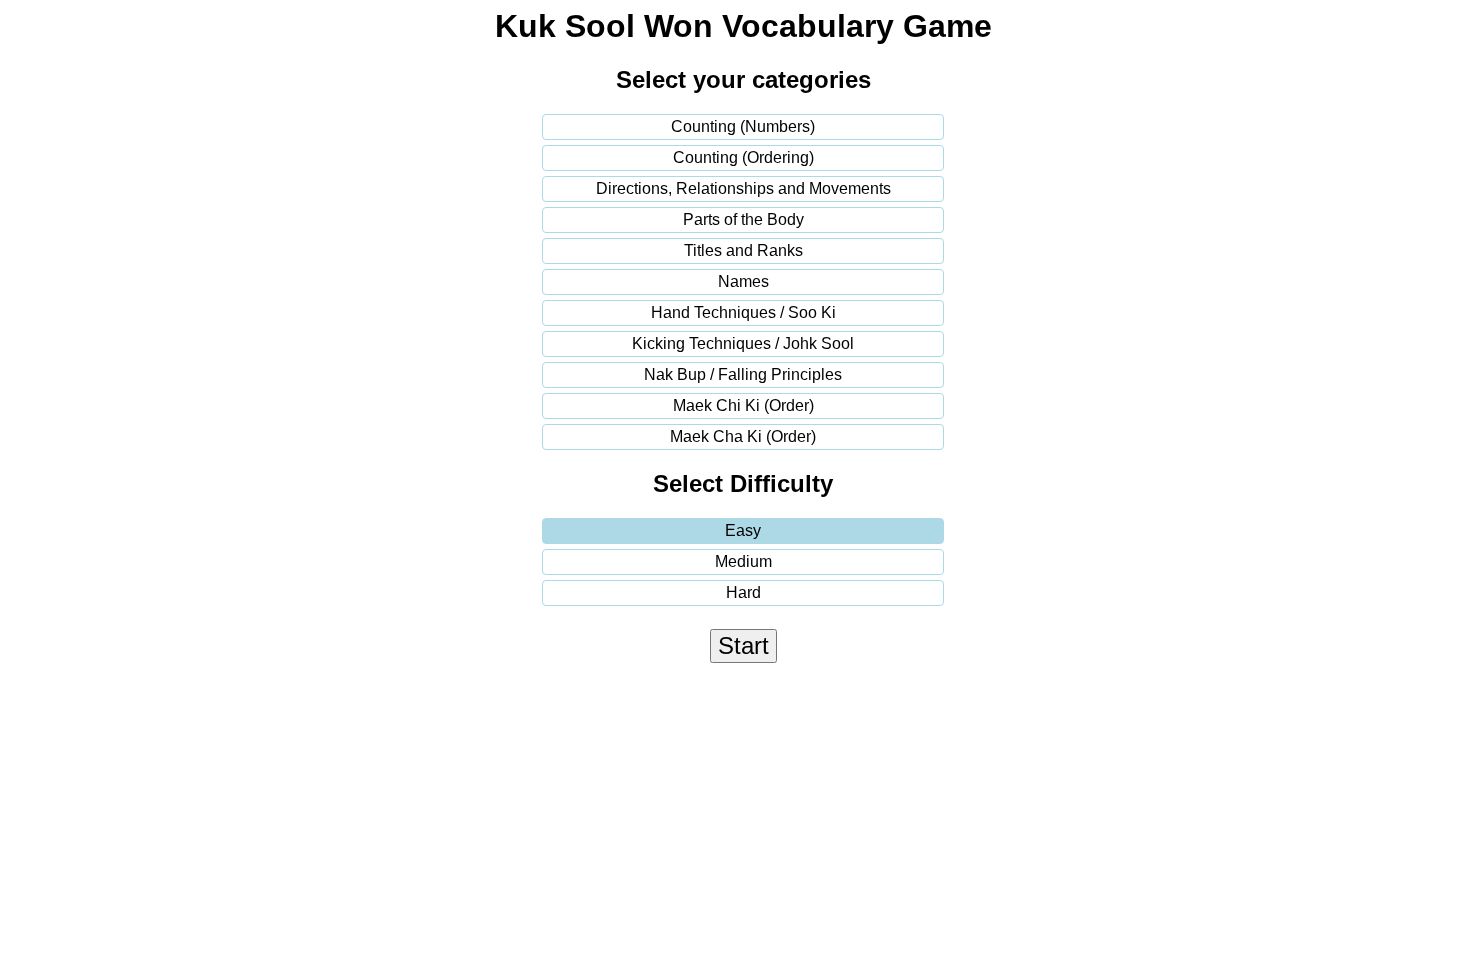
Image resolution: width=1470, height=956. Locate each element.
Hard (743, 592)
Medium (743, 561)
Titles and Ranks (743, 250)
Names (743, 281)
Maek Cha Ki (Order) (743, 436)
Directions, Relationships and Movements (743, 188)
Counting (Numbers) (743, 126)
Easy (743, 530)
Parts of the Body (743, 219)
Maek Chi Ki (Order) (743, 405)
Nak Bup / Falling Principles (743, 374)
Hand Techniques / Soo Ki (743, 312)
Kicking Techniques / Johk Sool (743, 343)
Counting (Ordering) (743, 157)
